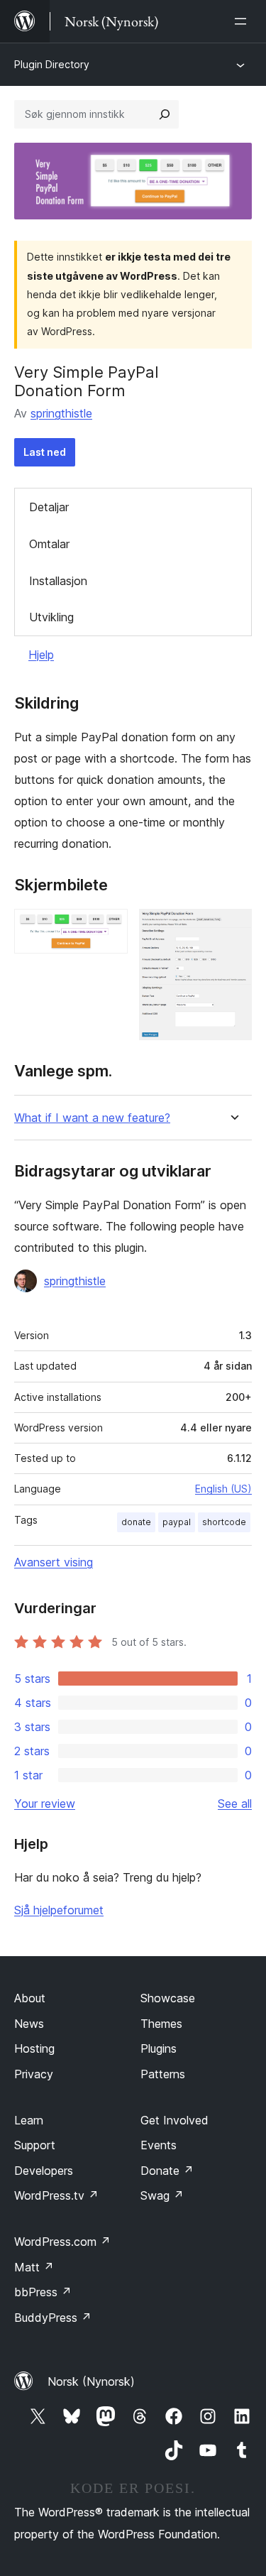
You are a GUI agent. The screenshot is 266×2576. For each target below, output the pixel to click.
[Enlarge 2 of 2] (233, 928)
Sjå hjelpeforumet (59, 1910)
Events (159, 2145)
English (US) (223, 1489)
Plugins (159, 2048)
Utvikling (51, 617)
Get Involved (174, 2120)
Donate (167, 2171)
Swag (162, 2195)
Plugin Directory (52, 64)
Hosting (34, 2048)
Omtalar (49, 544)
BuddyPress (53, 2318)
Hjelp (41, 655)
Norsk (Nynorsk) (91, 2381)
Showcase (168, 1998)
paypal (177, 1522)
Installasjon (58, 581)
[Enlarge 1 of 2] (109, 928)
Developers (44, 2171)
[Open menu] (243, 21)
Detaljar (49, 507)
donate (136, 1522)
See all (235, 1803)
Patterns (163, 2074)
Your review (45, 1803)
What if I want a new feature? (92, 1118)
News (29, 2024)
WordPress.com (62, 2242)
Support (35, 2145)
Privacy (34, 2074)
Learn (29, 2120)
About (30, 1998)
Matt (34, 2267)
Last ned (45, 452)
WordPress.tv (56, 2195)
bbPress (43, 2292)
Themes (161, 2024)
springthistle (61, 413)
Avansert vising (54, 1562)
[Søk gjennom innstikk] (165, 114)
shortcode (224, 1522)
